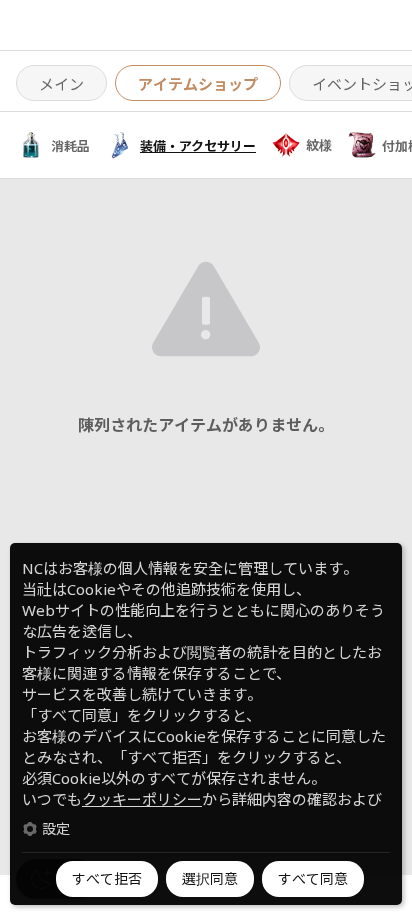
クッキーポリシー (142, 799)
